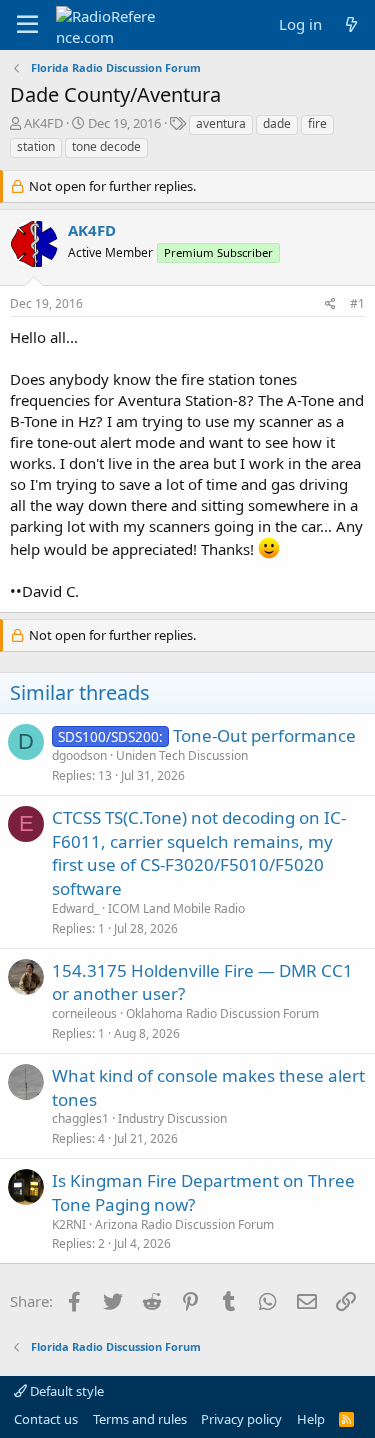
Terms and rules (140, 1419)
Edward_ (75, 908)
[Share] (330, 304)
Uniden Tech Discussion (182, 755)
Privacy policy (241, 1419)
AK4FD (43, 123)
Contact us (46, 1419)
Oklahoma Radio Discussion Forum (222, 1013)
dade (277, 123)
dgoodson (79, 755)
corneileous (84, 1013)
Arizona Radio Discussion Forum (184, 1224)
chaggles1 (80, 1118)
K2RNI (69, 1224)
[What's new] (351, 24)
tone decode (106, 146)
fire (317, 123)
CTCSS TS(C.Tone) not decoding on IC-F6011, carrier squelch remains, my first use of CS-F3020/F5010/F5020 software (199, 853)
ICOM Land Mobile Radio (176, 908)
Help (311, 1419)
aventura (221, 123)
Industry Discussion (172, 1118)
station (36, 146)
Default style (65, 1391)
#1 (357, 303)
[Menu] (27, 25)
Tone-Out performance (264, 735)
